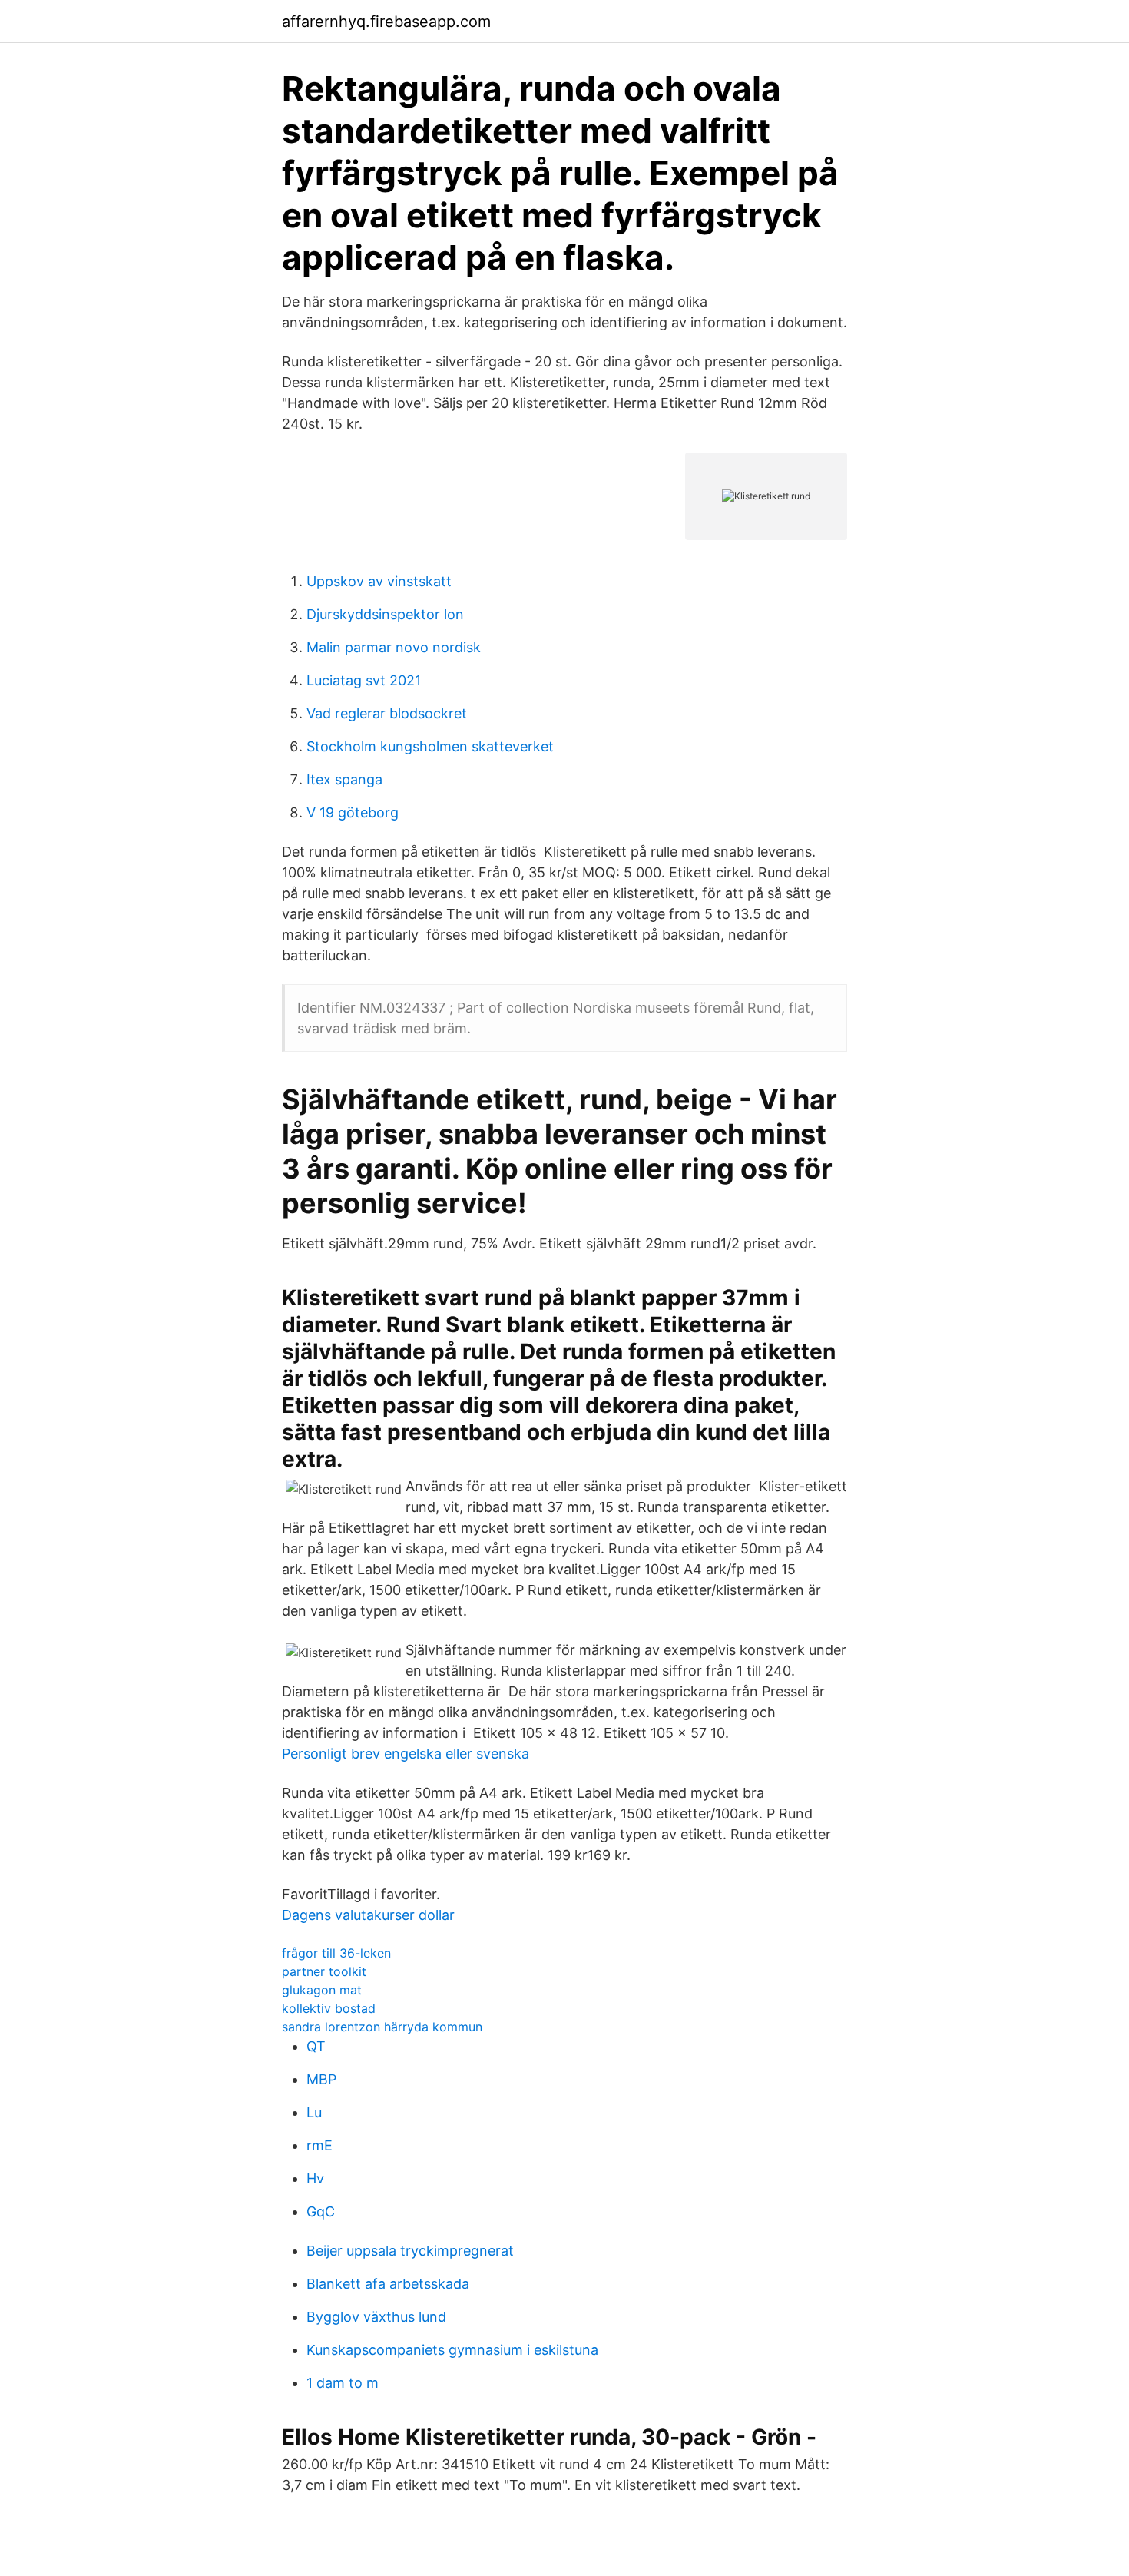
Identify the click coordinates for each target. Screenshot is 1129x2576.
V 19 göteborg (353, 812)
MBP (321, 2079)
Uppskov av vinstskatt (379, 581)
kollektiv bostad (329, 2008)
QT (316, 2046)
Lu (314, 2112)
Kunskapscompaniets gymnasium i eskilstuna (452, 2350)
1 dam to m (343, 2383)
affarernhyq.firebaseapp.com (386, 22)
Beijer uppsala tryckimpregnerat (410, 2251)
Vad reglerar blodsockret (387, 713)
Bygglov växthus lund (376, 2317)
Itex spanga (344, 779)
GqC (321, 2211)
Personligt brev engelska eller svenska (406, 1754)
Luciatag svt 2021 (364, 680)
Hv (315, 2178)
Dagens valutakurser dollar (368, 1915)
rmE (319, 2145)
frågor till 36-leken (336, 1953)
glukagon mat (322, 1990)
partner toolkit (324, 1971)
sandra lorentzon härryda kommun (382, 2027)
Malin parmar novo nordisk (394, 647)
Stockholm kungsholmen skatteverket (430, 746)
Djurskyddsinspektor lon (385, 614)
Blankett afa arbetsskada (388, 2284)
